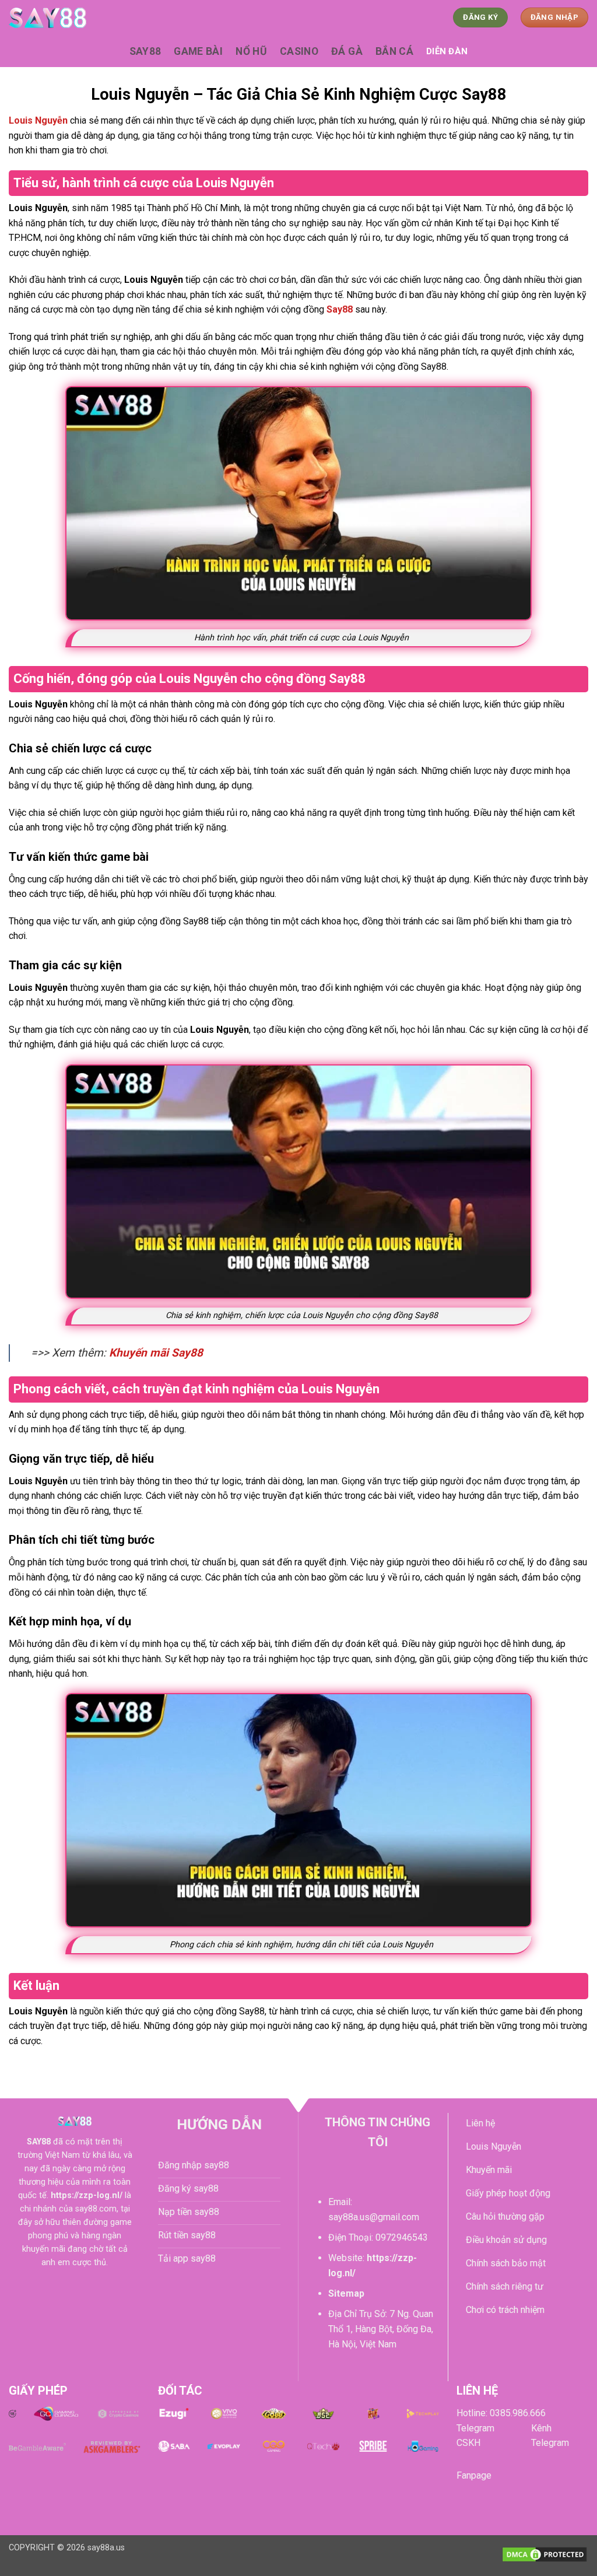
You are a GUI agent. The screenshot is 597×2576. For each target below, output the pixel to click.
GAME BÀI (198, 51)
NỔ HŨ (251, 51)
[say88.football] (67, 18)
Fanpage (474, 2475)
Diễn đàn (447, 51)
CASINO (299, 51)
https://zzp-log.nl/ (87, 2195)
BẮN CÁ (394, 51)
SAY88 (145, 51)
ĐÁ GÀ (347, 51)
